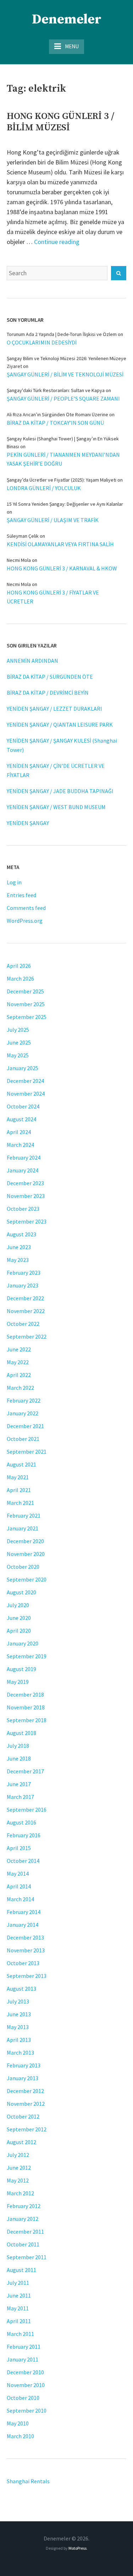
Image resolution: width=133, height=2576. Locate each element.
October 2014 (23, 1861)
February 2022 (24, 1400)
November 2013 (26, 1950)
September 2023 (27, 1221)
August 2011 (21, 2270)
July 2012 (18, 2155)
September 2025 (27, 1017)
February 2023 (24, 1273)
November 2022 (26, 1311)
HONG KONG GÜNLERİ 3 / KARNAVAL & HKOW (62, 568)
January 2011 (23, 2359)
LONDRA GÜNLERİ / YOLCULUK (44, 488)
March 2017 (20, 1797)
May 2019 (18, 1682)
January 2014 (23, 1925)
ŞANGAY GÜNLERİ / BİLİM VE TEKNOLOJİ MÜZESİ (65, 374)
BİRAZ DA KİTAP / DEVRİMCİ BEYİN (48, 693)
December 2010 (25, 2372)
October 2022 (23, 1324)
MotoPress (77, 2548)
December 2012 (25, 2091)
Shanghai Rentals (28, 2481)
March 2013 (20, 2052)
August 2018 (21, 1733)
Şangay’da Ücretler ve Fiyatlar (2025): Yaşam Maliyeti (62, 480)
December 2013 (25, 1937)
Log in (14, 882)
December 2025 (25, 991)
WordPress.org (25, 921)
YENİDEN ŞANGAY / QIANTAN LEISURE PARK (60, 725)
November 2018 (26, 1707)
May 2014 (18, 1873)
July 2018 (18, 1746)
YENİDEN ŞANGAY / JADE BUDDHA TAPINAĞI (60, 791)
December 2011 (25, 2231)
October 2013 (23, 1963)
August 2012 (21, 2142)
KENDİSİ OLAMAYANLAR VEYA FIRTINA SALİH (60, 544)
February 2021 (24, 1515)
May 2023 (18, 1260)
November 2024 (26, 1094)
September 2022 (27, 1336)
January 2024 (23, 1170)
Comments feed (26, 908)
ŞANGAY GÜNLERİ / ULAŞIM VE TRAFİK (53, 520)
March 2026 (20, 978)
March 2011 (20, 2334)
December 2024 (25, 1081)
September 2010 (27, 2410)
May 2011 (18, 2308)
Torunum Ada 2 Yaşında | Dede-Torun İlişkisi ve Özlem (62, 334)
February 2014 (24, 1912)
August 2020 (21, 1592)
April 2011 (19, 2321)
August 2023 (21, 1234)
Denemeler (67, 20)
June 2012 (19, 2168)
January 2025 (23, 1068)
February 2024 (24, 1157)
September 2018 (27, 1720)
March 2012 (20, 2193)
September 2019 (27, 1656)
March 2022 (20, 1388)
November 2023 (26, 1196)
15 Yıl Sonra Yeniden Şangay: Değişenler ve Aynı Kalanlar (65, 504)
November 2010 (26, 2385)
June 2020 (19, 1618)
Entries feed (21, 895)
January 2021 (23, 1528)
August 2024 (21, 1119)
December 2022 (25, 1298)
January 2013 (23, 2078)
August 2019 (21, 1669)
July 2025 (18, 1030)
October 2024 (23, 1106)
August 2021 (21, 1464)
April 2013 (19, 2040)
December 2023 (25, 1183)
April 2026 (19, 966)
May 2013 (18, 2027)
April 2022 (19, 1375)
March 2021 (20, 1503)
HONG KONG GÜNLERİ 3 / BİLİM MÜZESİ (60, 122)
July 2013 (18, 2001)
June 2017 (19, 1784)
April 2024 (19, 1132)
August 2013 (21, 1989)
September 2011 (27, 2257)
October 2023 (23, 1209)
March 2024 (20, 1145)
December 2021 (25, 1426)
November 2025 (26, 1004)
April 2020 (19, 1631)
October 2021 (23, 1439)
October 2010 (23, 2398)
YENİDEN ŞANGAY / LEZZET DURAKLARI (54, 709)
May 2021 (18, 1477)
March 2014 (20, 1899)
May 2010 (18, 2423)
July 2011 (18, 2283)
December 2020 (25, 1541)
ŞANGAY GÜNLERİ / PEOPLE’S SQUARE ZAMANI (63, 398)
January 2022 (23, 1413)
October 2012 (23, 2116)
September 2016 (27, 1810)
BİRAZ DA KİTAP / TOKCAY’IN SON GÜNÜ (55, 423)
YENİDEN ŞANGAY (28, 823)
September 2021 (27, 1452)
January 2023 (23, 1285)
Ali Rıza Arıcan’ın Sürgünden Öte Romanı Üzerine (57, 414)
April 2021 (19, 1490)
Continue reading (57, 242)
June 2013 (19, 2014)
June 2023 (19, 1247)
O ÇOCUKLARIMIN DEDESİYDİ (42, 342)
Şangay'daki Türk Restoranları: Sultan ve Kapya (56, 390)
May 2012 (18, 2180)
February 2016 (24, 1835)
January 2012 (23, 2219)
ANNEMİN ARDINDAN (32, 661)
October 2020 (23, 1567)
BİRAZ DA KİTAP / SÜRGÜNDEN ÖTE (50, 677)
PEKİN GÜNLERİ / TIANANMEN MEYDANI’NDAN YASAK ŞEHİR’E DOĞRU (63, 459)
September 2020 (27, 1579)
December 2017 (25, 1771)
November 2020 (26, 1554)
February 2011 (24, 2347)
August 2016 (21, 1822)
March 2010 (20, 2436)
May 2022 (18, 1362)
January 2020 (23, 1643)
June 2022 (19, 1349)
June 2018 (19, 1758)
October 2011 (23, 2244)
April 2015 (19, 1848)
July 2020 (18, 1605)
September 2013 (27, 1976)
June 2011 (19, 2295)
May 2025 (18, 1055)
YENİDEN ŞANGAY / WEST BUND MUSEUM (56, 807)
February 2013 (24, 2065)
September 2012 (27, 2129)
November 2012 (26, 2104)
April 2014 (19, 1886)
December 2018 (25, 1694)
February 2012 (24, 2206)
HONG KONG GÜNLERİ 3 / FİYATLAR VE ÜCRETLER (53, 597)
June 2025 (19, 1042)
